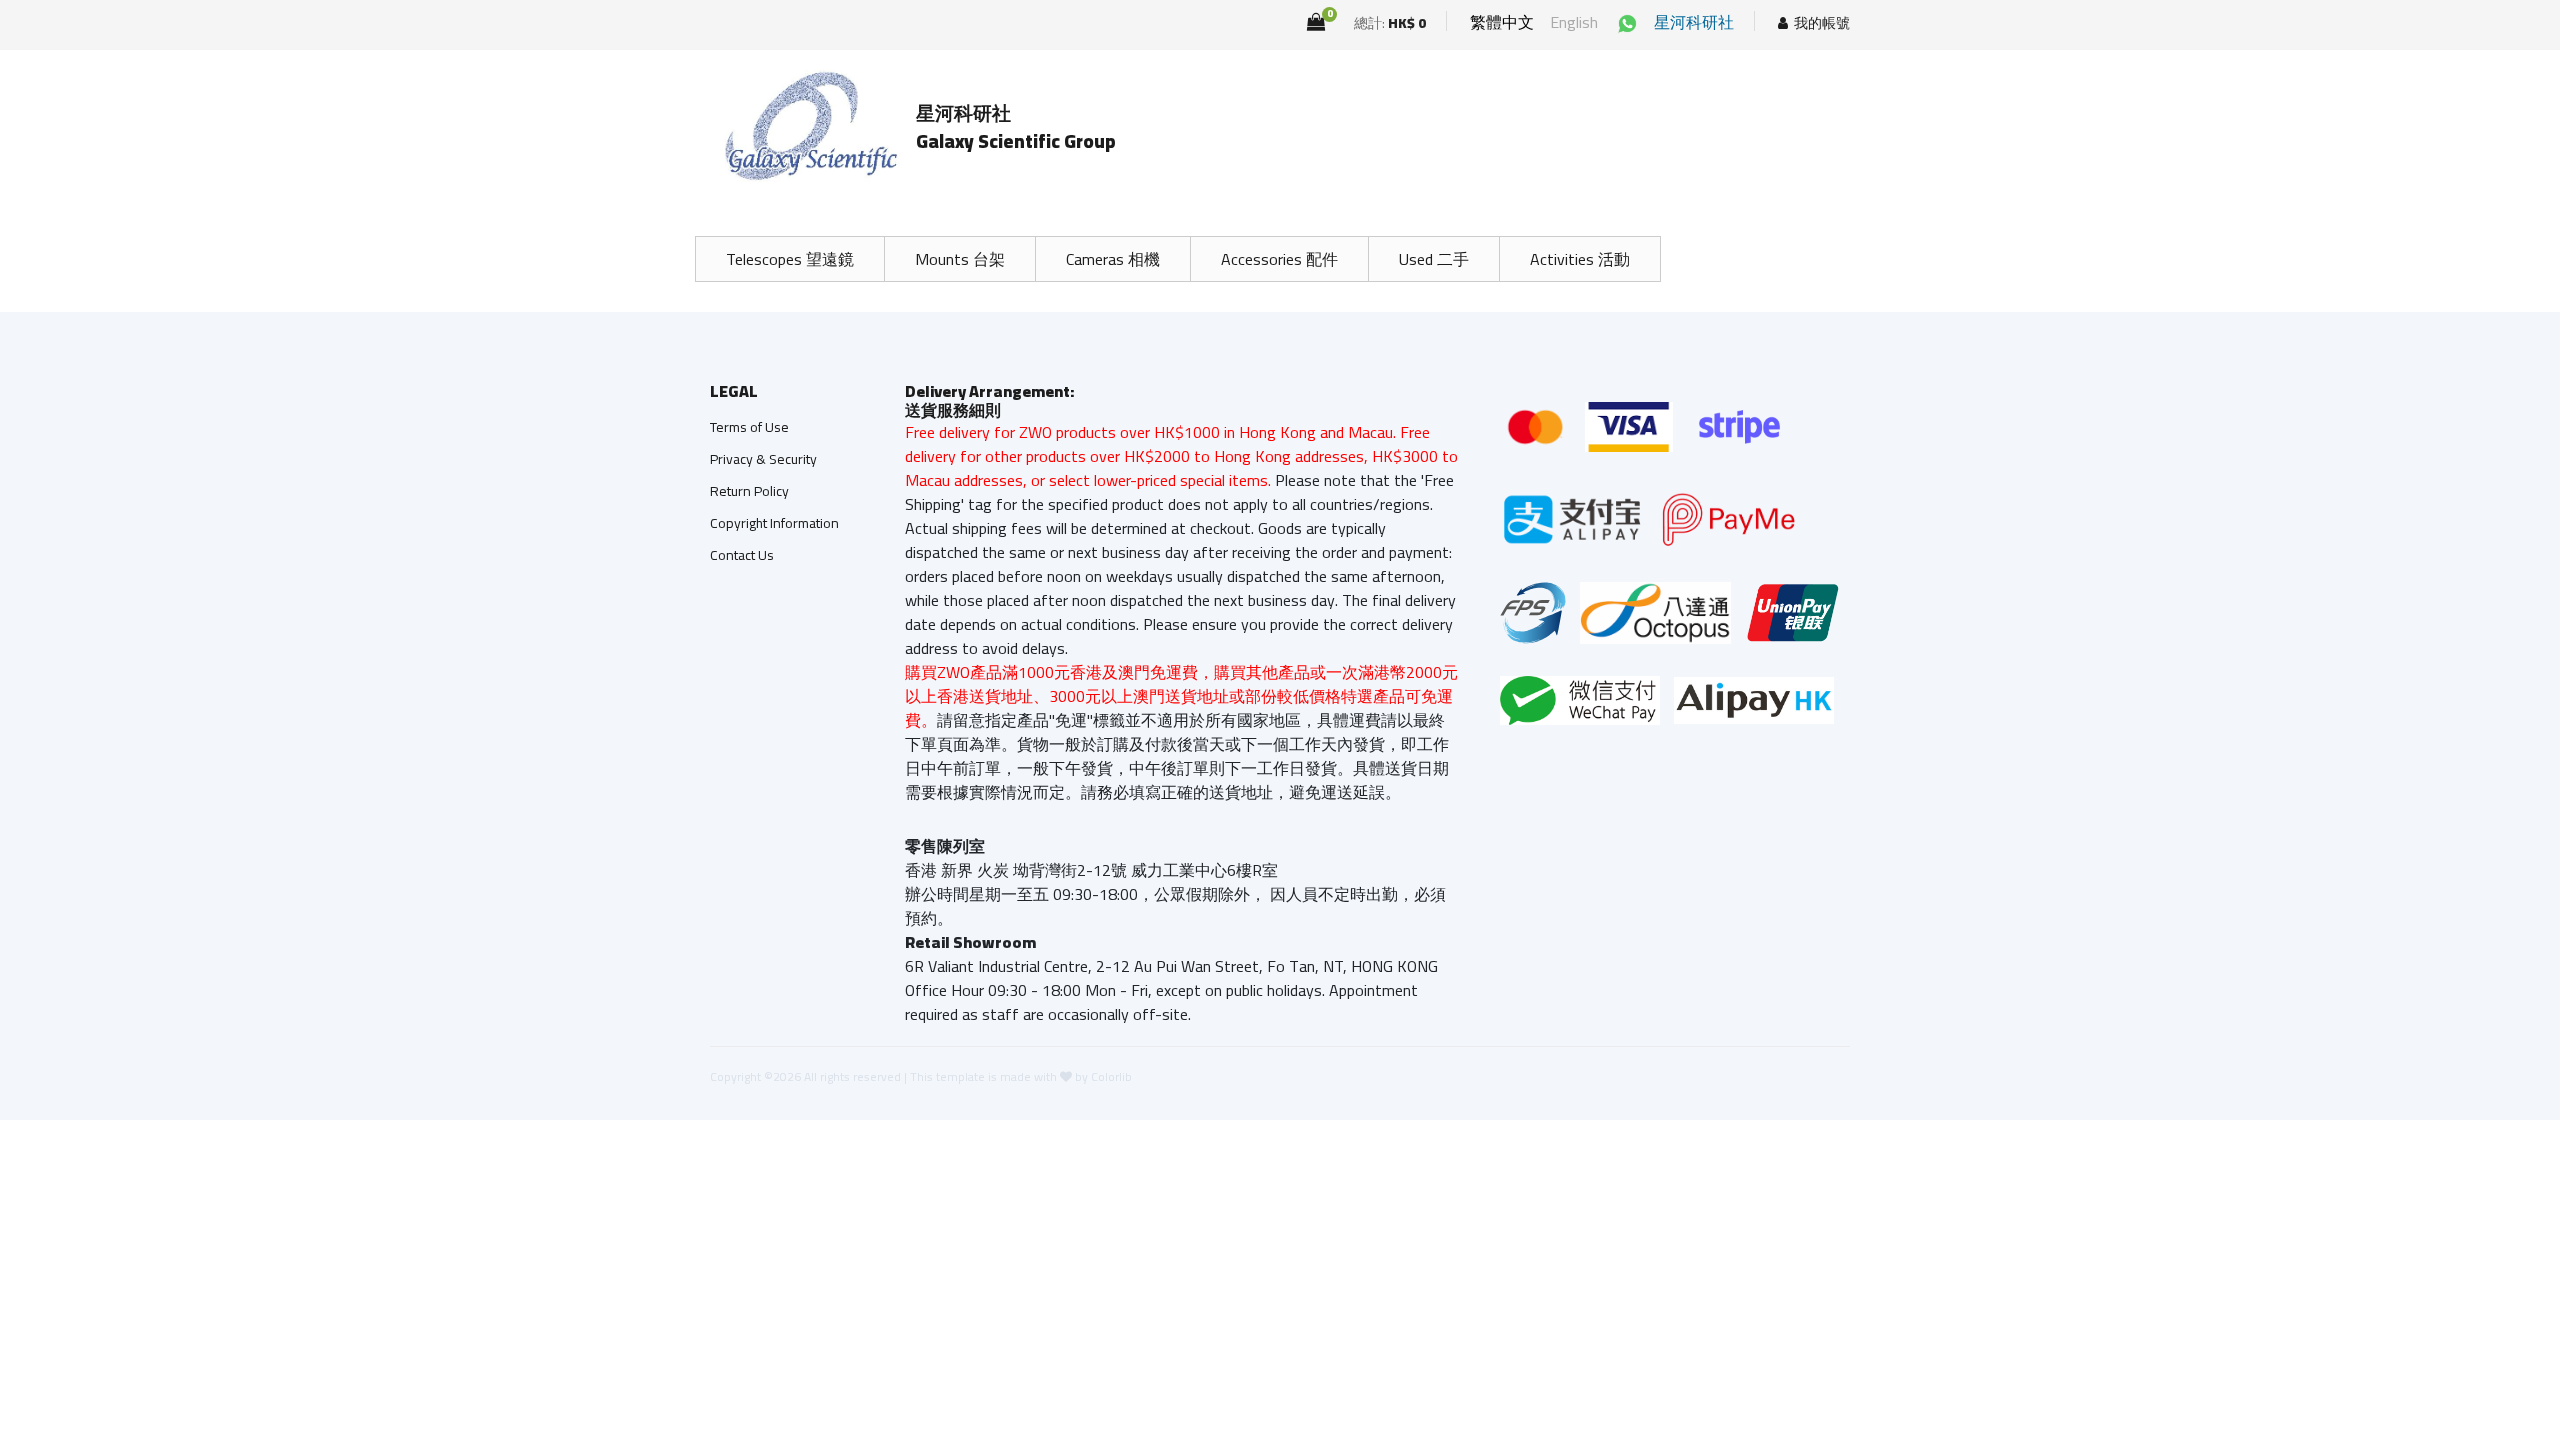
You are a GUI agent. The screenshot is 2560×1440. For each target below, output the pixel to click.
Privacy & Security (763, 459)
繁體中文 (1502, 22)
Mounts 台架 (960, 259)
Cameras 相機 (1113, 259)
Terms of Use (749, 427)
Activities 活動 (1580, 259)
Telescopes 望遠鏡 (790, 259)
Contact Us (742, 555)
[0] (1316, 22)
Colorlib (1111, 1076)
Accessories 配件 (1279, 259)
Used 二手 (1434, 259)
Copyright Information (774, 523)
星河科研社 (1694, 22)
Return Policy (749, 491)
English (1574, 22)
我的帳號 (1822, 23)
